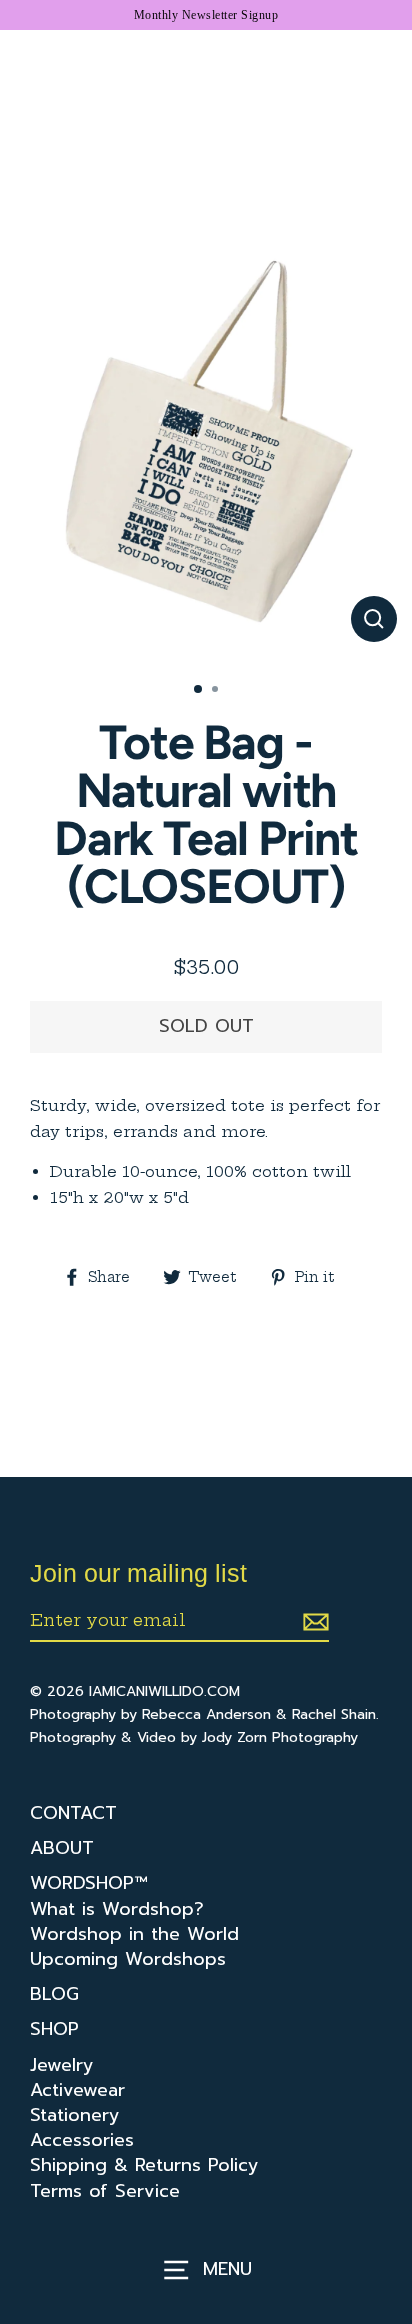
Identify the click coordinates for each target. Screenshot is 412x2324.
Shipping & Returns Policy (144, 2165)
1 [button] (199, 690)
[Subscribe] (313, 1621)
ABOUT (62, 1848)
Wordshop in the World (134, 1934)
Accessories (82, 2140)
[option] (206, 461)
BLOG (54, 1994)
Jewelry (62, 2065)
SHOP (54, 2029)
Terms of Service (105, 2191)
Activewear (77, 2090)
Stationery (75, 2115)
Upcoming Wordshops (128, 1959)
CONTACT (73, 1813)
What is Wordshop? (117, 1909)
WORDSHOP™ (88, 1883)
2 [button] (217, 691)
